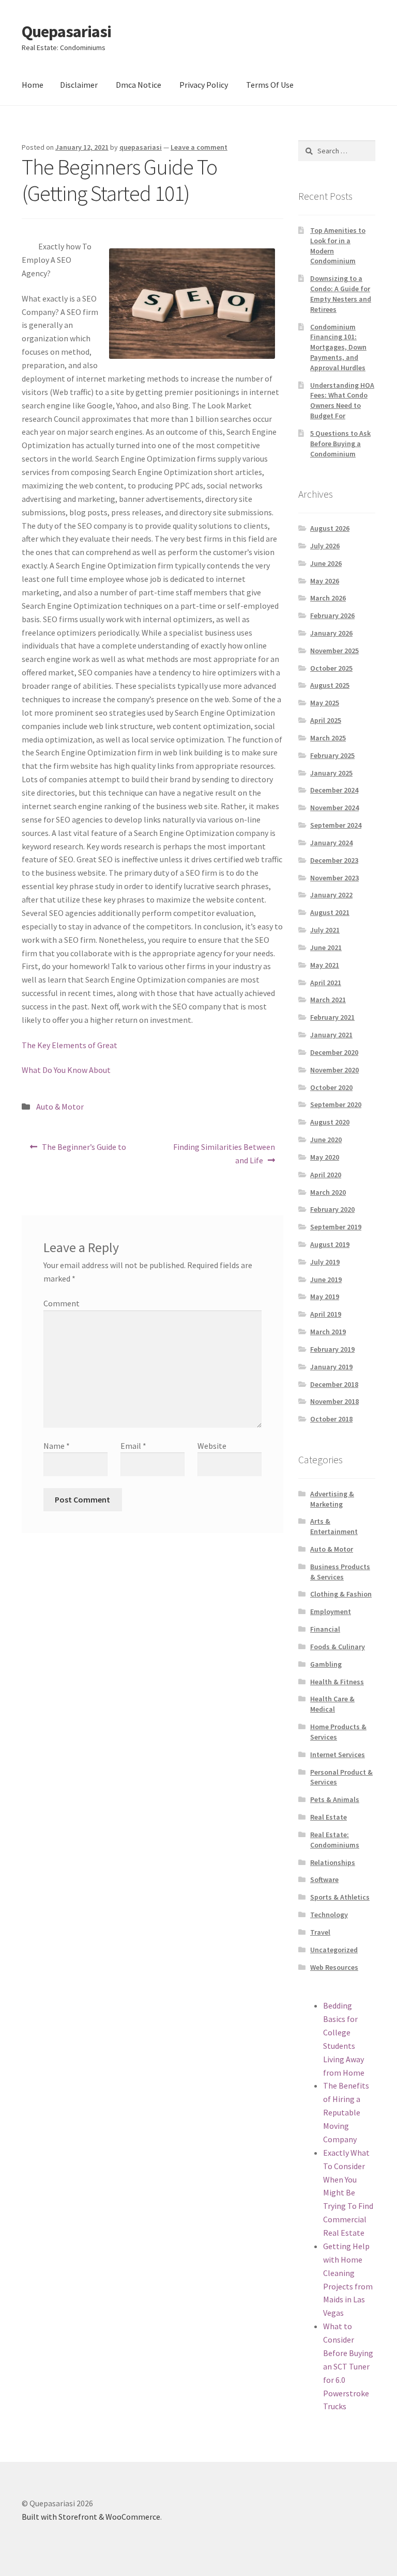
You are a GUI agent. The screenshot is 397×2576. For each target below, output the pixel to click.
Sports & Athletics (340, 1897)
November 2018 (334, 1401)
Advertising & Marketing (332, 1499)
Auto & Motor (60, 1107)
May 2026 (325, 581)
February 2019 (332, 1349)
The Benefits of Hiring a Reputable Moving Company (346, 2112)
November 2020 (334, 1070)
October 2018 (331, 1419)
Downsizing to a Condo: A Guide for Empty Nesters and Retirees (341, 294)
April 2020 (326, 1175)
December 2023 (334, 860)
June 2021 (326, 947)
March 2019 (328, 1332)
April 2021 (326, 983)
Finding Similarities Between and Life (224, 1153)
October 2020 (331, 1087)
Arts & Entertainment (334, 1526)
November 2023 (334, 878)
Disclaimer (79, 85)
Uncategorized (334, 1950)
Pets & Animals (335, 1799)
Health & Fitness (337, 1682)
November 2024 (334, 808)
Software (324, 1879)
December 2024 (334, 790)
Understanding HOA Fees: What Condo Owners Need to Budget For (342, 400)
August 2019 (330, 1244)
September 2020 (336, 1104)
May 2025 (325, 703)
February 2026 (332, 615)
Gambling (326, 1664)
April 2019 (326, 1314)
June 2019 (326, 1279)
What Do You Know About (66, 1070)
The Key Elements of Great (70, 1045)
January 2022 (331, 895)
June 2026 (326, 563)
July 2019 (325, 1262)
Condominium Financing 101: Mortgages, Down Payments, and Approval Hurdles (338, 347)
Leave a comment (199, 147)
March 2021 (328, 1000)
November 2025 (334, 651)
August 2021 (330, 912)
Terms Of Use (270, 85)
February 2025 (332, 755)
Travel (320, 1932)
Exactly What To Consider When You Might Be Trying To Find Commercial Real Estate (348, 2193)
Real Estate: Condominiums (335, 1840)
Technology (329, 1915)
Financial (325, 1629)
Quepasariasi (66, 31)
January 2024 (331, 843)
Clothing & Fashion (341, 1594)
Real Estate (329, 1817)
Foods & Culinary (338, 1647)
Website (212, 1446)
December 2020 (334, 1052)
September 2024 (336, 825)
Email (133, 1446)
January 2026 (331, 633)
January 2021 (331, 1035)
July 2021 (325, 930)
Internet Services (338, 1755)
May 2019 (325, 1297)
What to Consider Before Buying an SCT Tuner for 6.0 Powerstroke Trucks (348, 2366)
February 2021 (332, 1017)
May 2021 (325, 965)
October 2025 (331, 668)
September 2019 (336, 1227)
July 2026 (325, 546)
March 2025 (328, 738)
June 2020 (326, 1140)
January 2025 (331, 773)
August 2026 (330, 528)
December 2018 (334, 1384)
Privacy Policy (204, 85)
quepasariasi (141, 147)
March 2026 (328, 598)
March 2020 (328, 1192)
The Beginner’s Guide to (84, 1150)
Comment (62, 1303)
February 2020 (332, 1209)
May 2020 (325, 1157)
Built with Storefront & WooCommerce (91, 2517)
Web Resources (334, 1967)
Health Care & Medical (332, 1704)
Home (33, 85)
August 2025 (330, 685)
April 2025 (326, 720)
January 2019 (331, 1367)
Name (57, 1446)
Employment (331, 1611)
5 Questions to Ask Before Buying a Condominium (340, 444)
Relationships (333, 1862)
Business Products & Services (340, 1572)
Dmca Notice (139, 85)
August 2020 (330, 1122)
